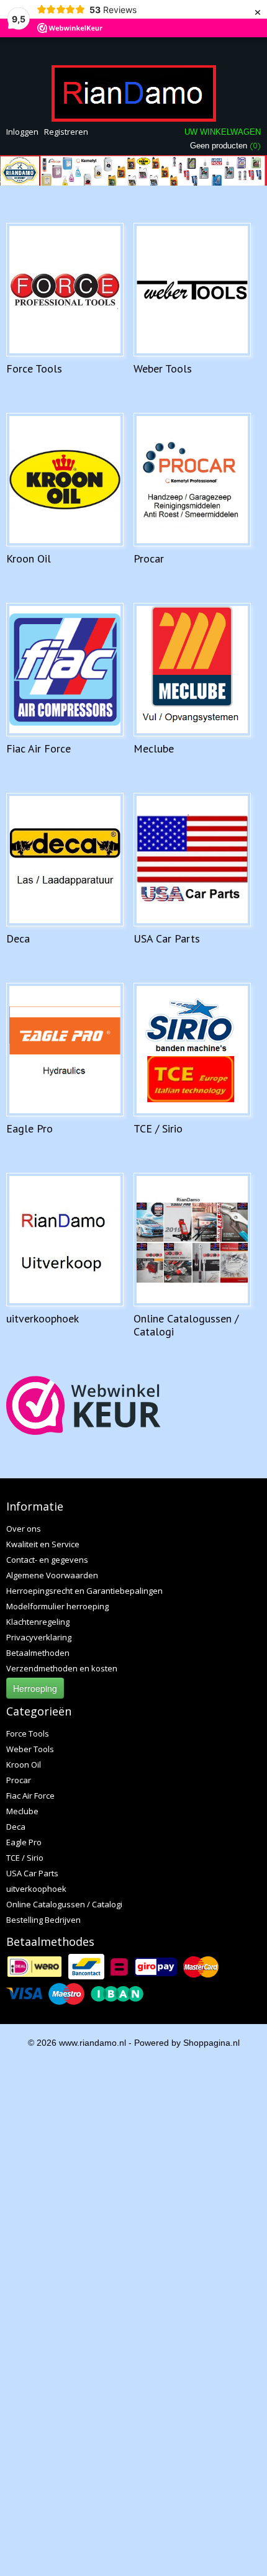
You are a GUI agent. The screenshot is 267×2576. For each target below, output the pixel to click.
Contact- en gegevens (47, 1560)
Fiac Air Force (38, 748)
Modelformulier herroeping (57, 1606)
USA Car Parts (167, 938)
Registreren (66, 132)
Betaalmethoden (38, 1653)
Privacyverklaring (39, 1637)
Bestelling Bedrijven (43, 1920)
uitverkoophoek (43, 1318)
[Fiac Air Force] (65, 670)
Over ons (24, 1529)
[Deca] (65, 860)
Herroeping (35, 1688)
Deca (18, 938)
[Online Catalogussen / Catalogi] (192, 1240)
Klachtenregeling (38, 1622)
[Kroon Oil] (65, 480)
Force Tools (34, 368)
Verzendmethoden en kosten (62, 1668)
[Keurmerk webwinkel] (84, 1405)
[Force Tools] (65, 290)
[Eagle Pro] (65, 1050)
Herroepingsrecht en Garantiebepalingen (84, 1591)
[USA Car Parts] (192, 860)
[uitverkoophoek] (65, 1240)
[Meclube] (192, 670)
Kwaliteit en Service (43, 1544)
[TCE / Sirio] (192, 1050)
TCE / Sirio (158, 1128)
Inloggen (22, 132)
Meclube (154, 748)
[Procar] (192, 480)
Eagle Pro (29, 1128)
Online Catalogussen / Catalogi (186, 1325)
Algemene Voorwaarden (52, 1575)
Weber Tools (163, 368)
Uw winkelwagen (223, 132)
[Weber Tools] (192, 290)
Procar (149, 558)
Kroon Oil (29, 558)
